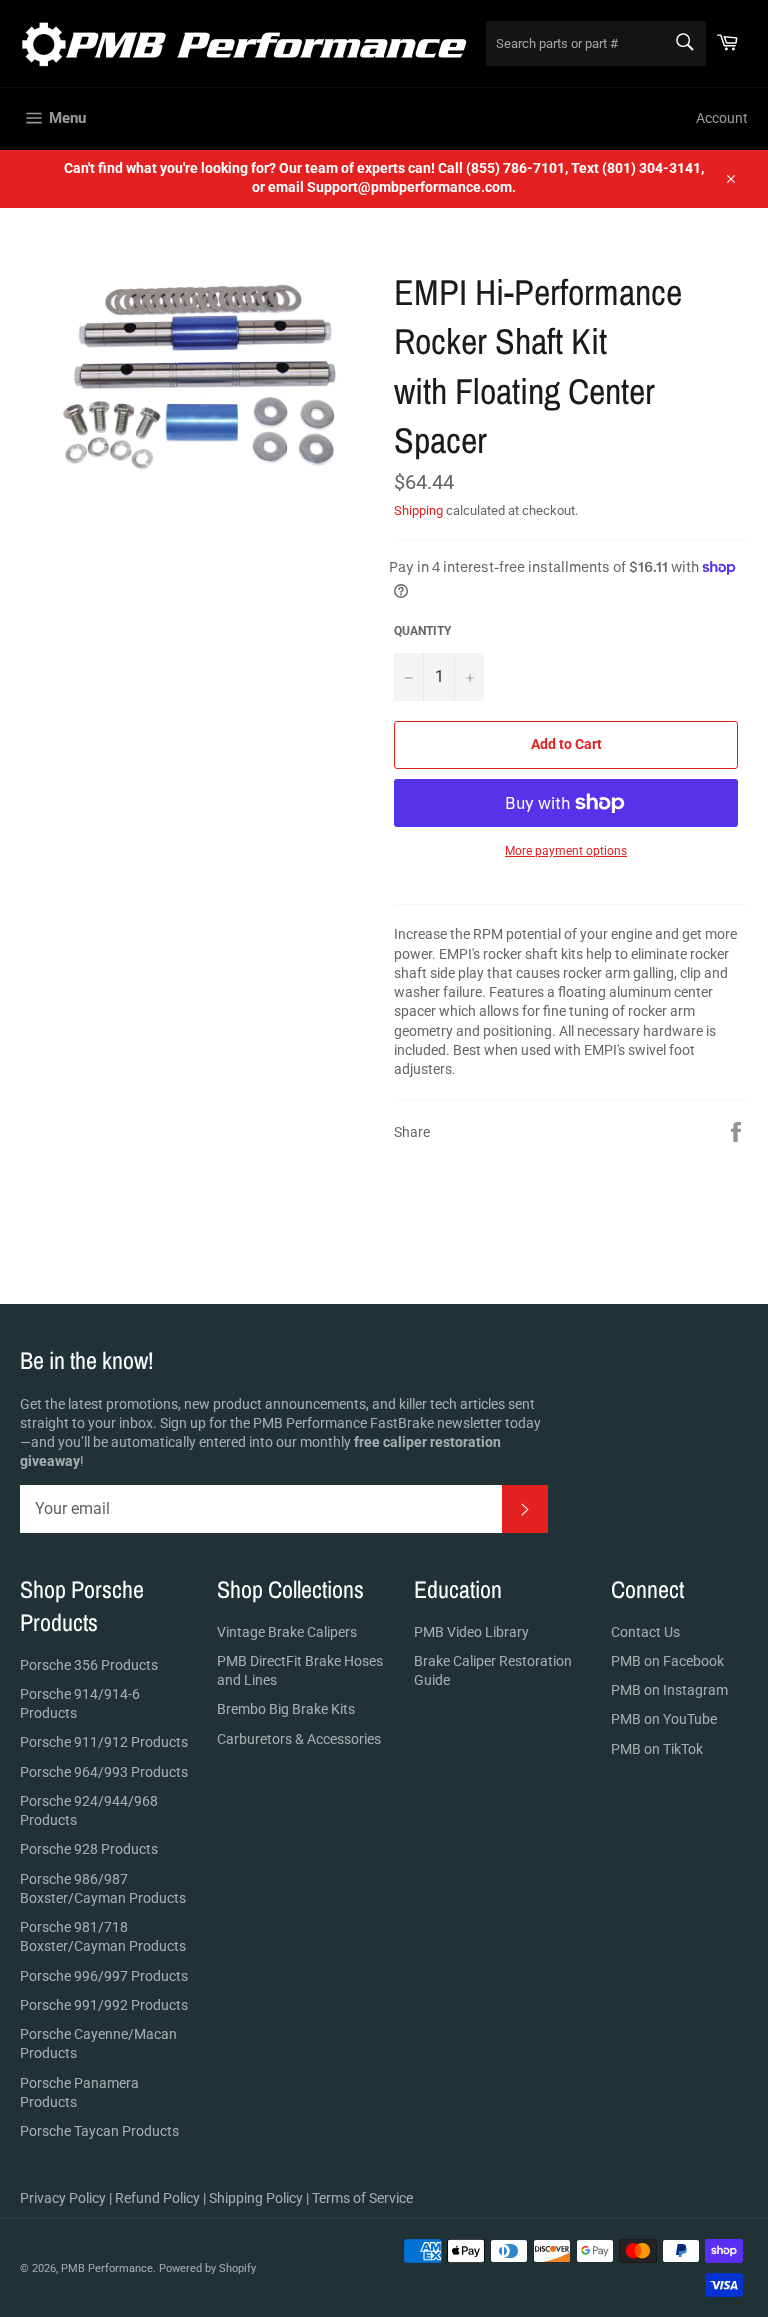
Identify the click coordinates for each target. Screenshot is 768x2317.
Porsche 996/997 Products (104, 1976)
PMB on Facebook (667, 1661)
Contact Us (645, 1632)
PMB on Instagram (669, 1690)
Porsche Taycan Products (99, 2131)
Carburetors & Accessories (299, 1739)
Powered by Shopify (207, 2268)
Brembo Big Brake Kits (286, 1709)
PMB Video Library (471, 1632)
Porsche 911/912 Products (104, 1742)
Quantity (422, 631)
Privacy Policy (63, 2198)
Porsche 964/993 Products (104, 1772)
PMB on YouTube (664, 1719)
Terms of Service (362, 2198)
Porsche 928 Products (89, 1849)
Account (722, 118)
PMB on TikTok (657, 1749)
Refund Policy (157, 2198)
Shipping (418, 510)
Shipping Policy (256, 2198)
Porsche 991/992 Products (104, 2005)
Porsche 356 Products (89, 1665)
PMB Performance (107, 2268)
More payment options (566, 851)
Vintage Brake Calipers (287, 1632)
